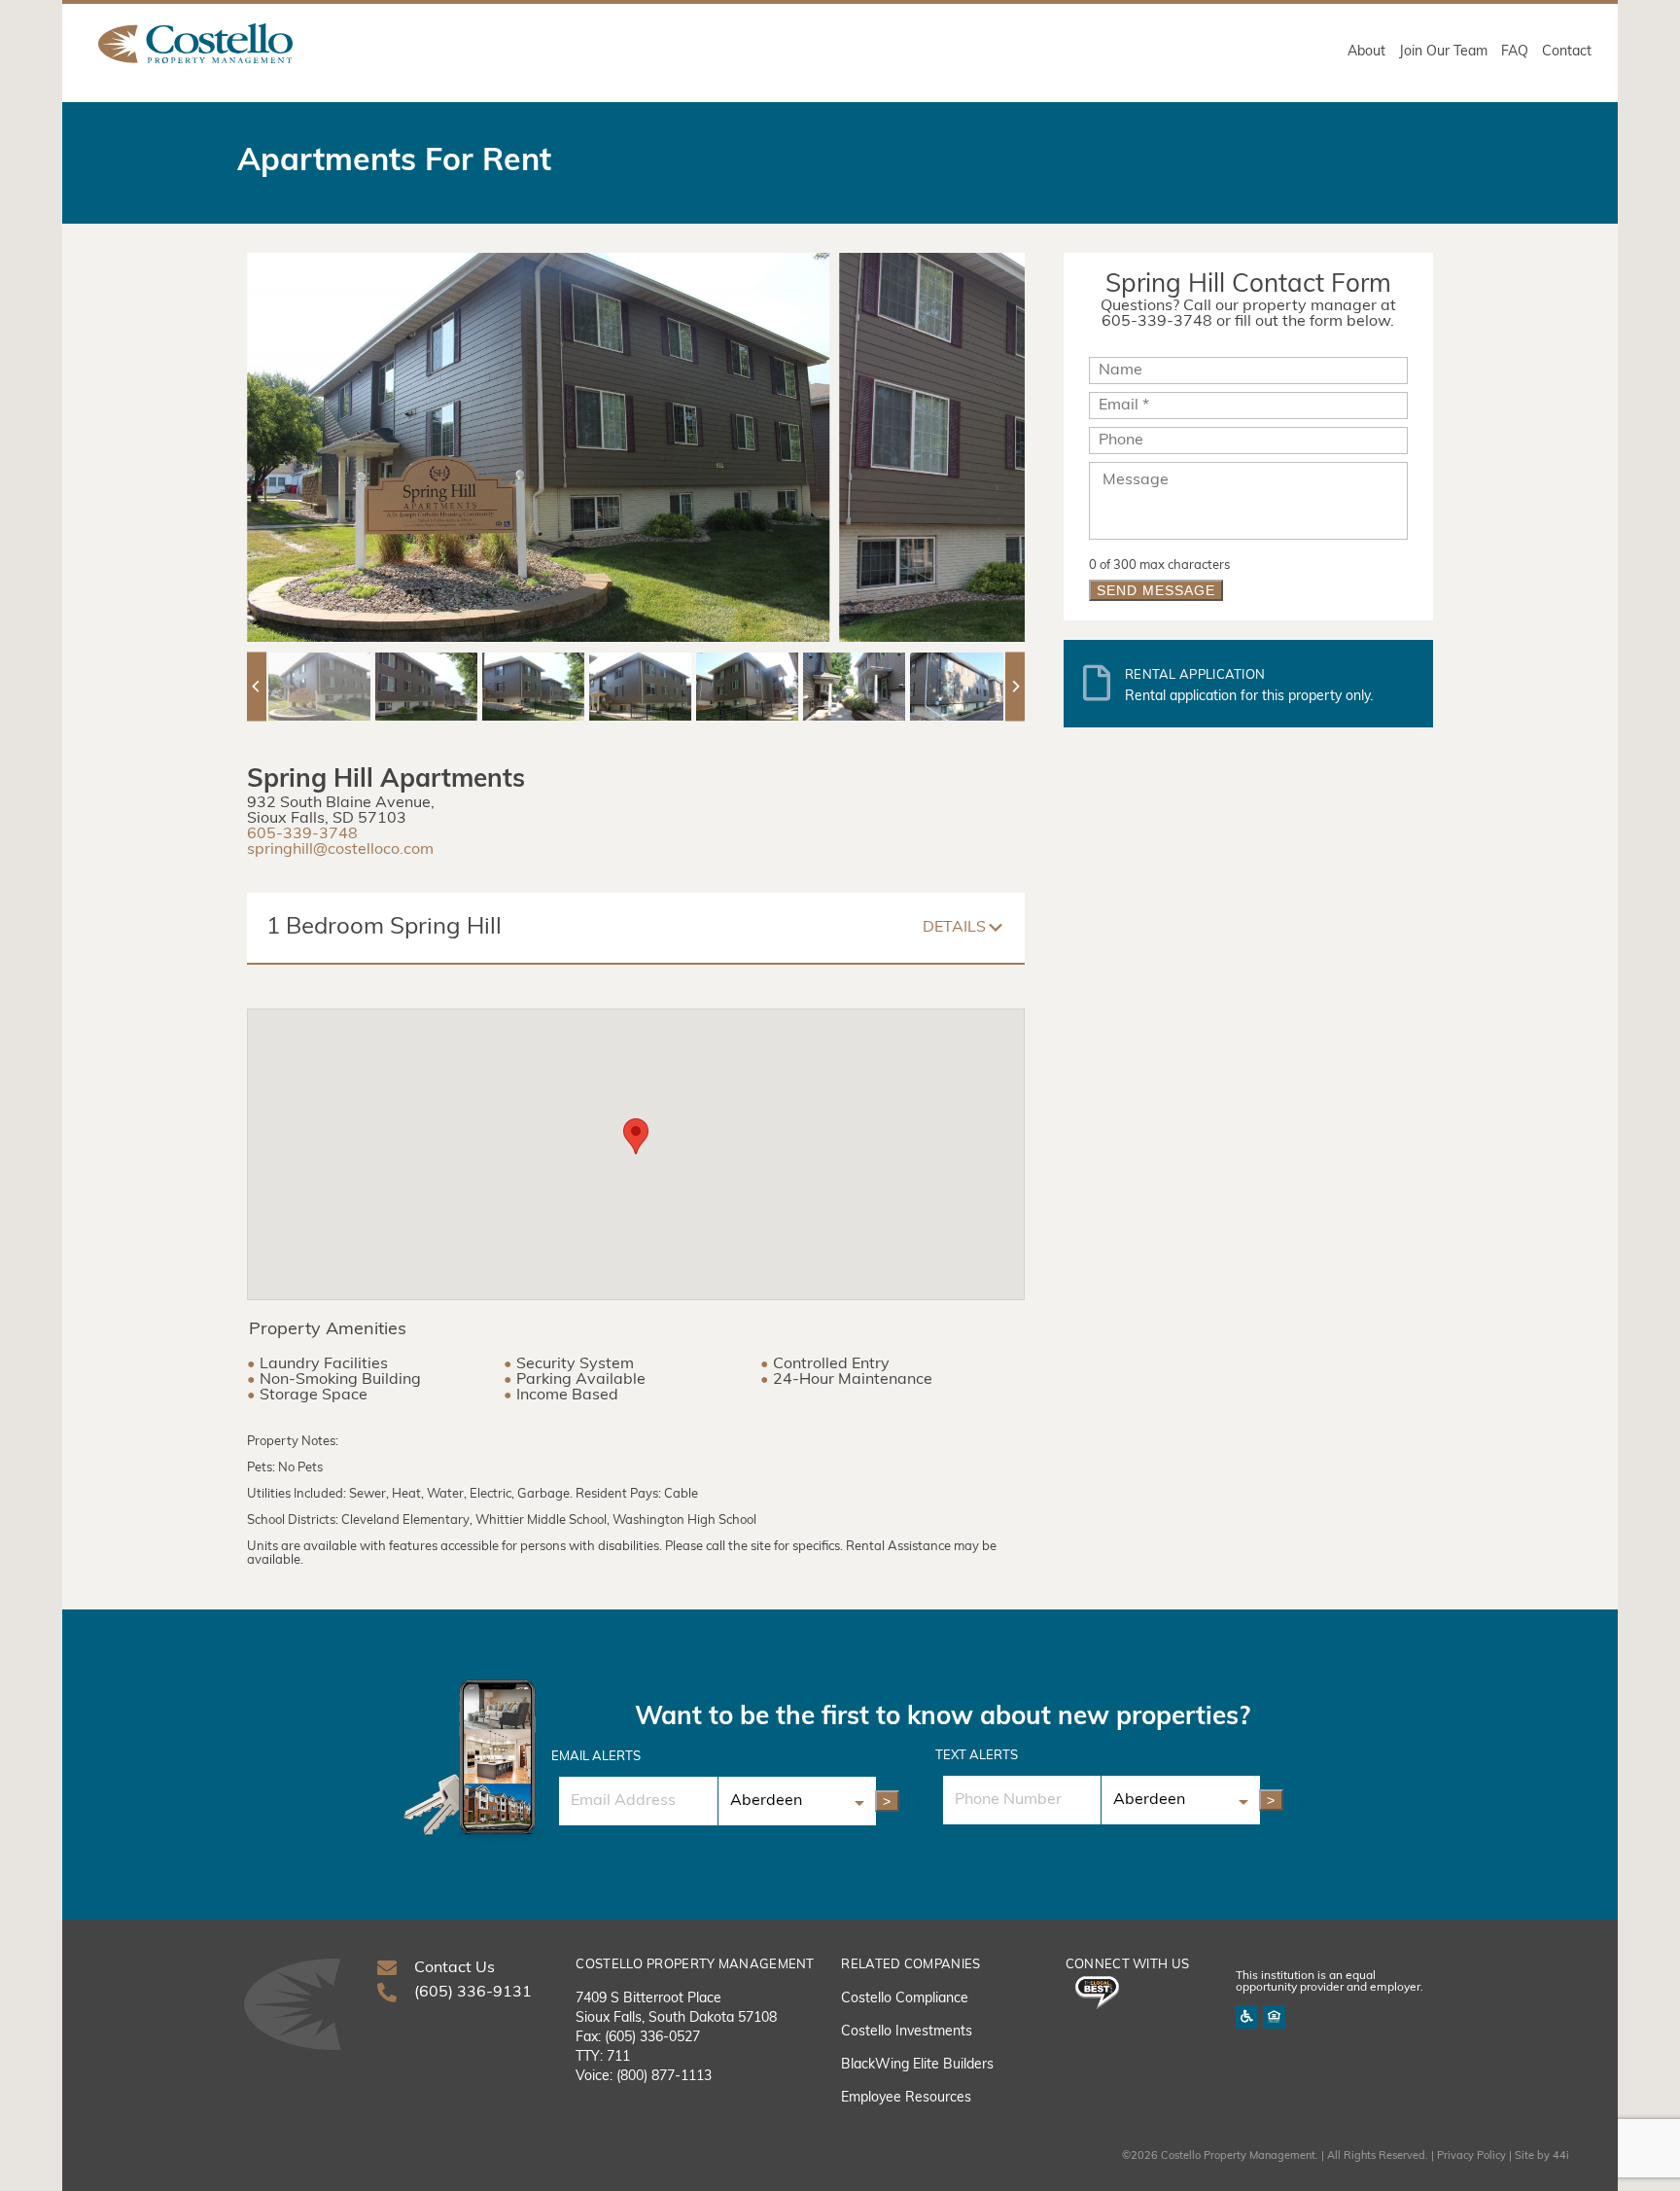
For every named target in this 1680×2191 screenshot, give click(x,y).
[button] (636, 1136)
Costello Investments (907, 2032)
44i (1561, 2156)
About (1366, 52)
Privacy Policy (1471, 2156)
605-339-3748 (302, 834)
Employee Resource (903, 2098)
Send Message (1156, 590)
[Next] (1015, 686)
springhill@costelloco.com (340, 850)
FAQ (1515, 52)
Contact (1567, 52)
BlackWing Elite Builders (917, 2065)
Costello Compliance (905, 1999)
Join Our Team (1443, 52)
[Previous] (257, 686)
